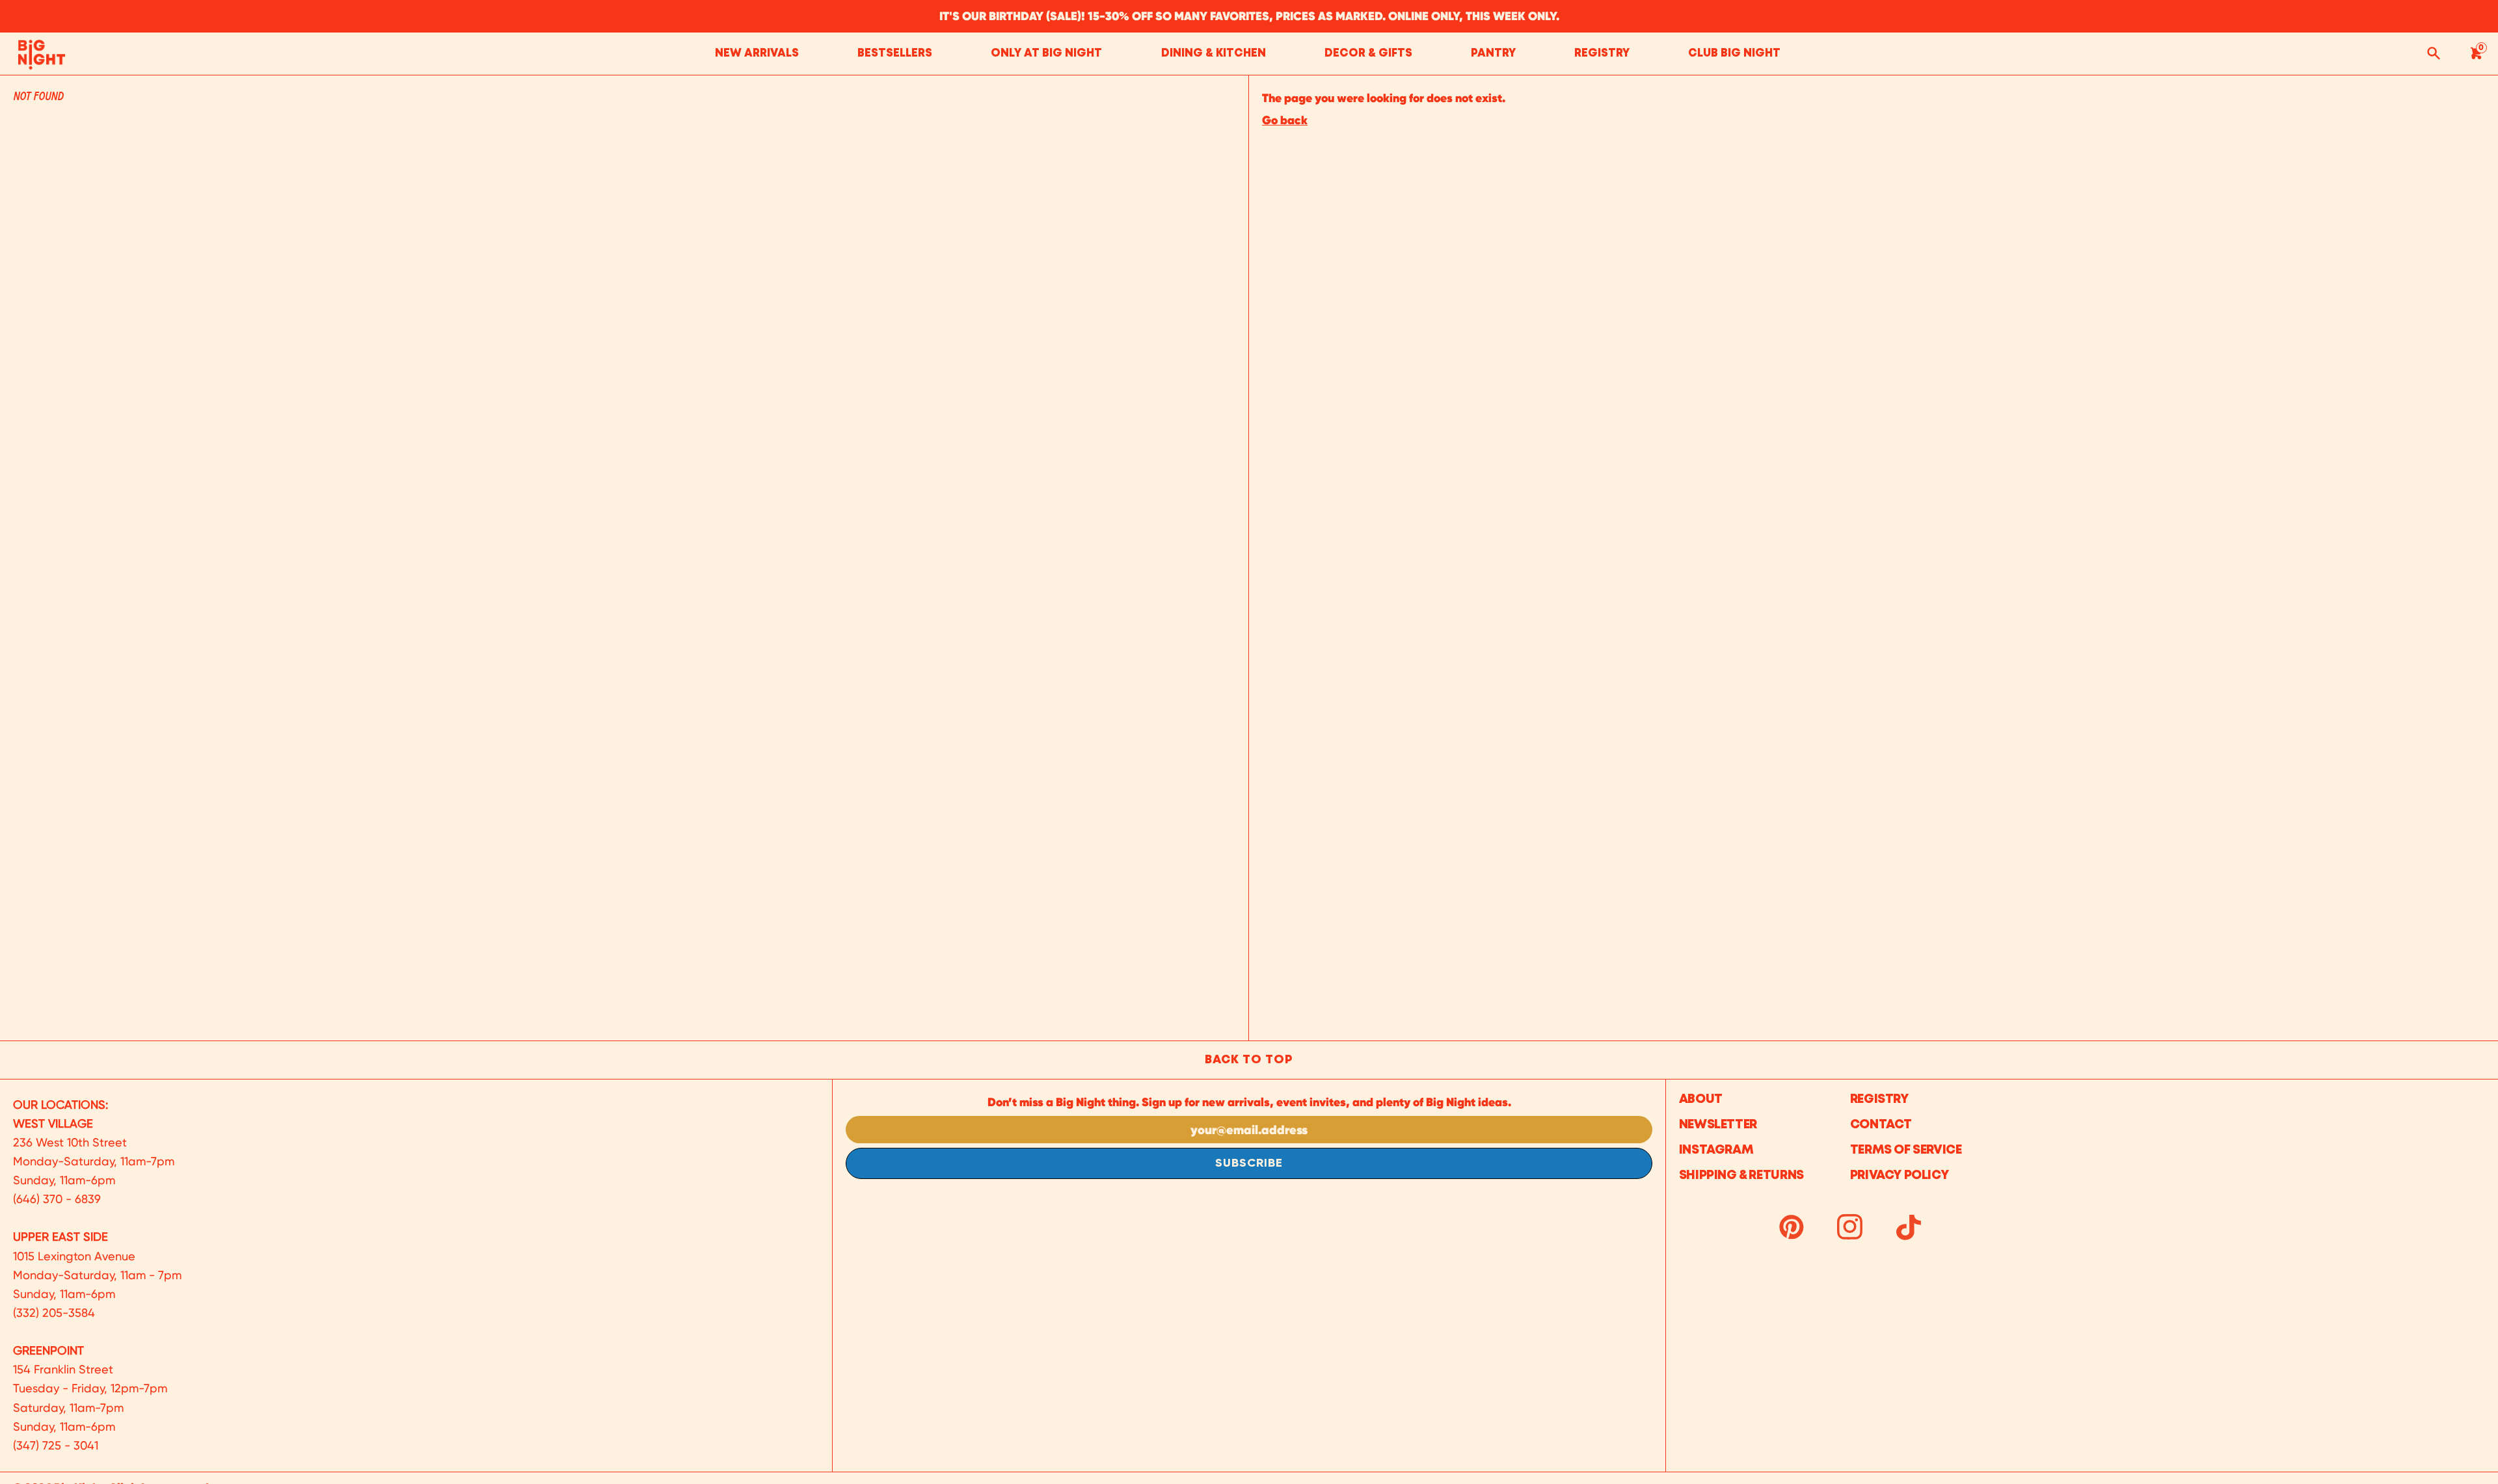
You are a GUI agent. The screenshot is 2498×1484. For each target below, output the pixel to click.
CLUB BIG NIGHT (1734, 54)
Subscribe (1249, 1163)
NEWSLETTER (1718, 1125)
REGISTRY (1602, 54)
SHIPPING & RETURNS (1741, 1175)
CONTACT (1881, 1125)
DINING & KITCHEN (1214, 54)
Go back (1285, 120)
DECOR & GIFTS (1368, 54)
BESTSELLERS (895, 54)
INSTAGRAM (1716, 1150)
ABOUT (1701, 1099)
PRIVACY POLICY (1900, 1175)
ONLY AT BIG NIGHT (1046, 54)
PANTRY (1493, 54)
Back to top (1249, 1060)
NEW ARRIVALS (757, 54)
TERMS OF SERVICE (1906, 1150)
